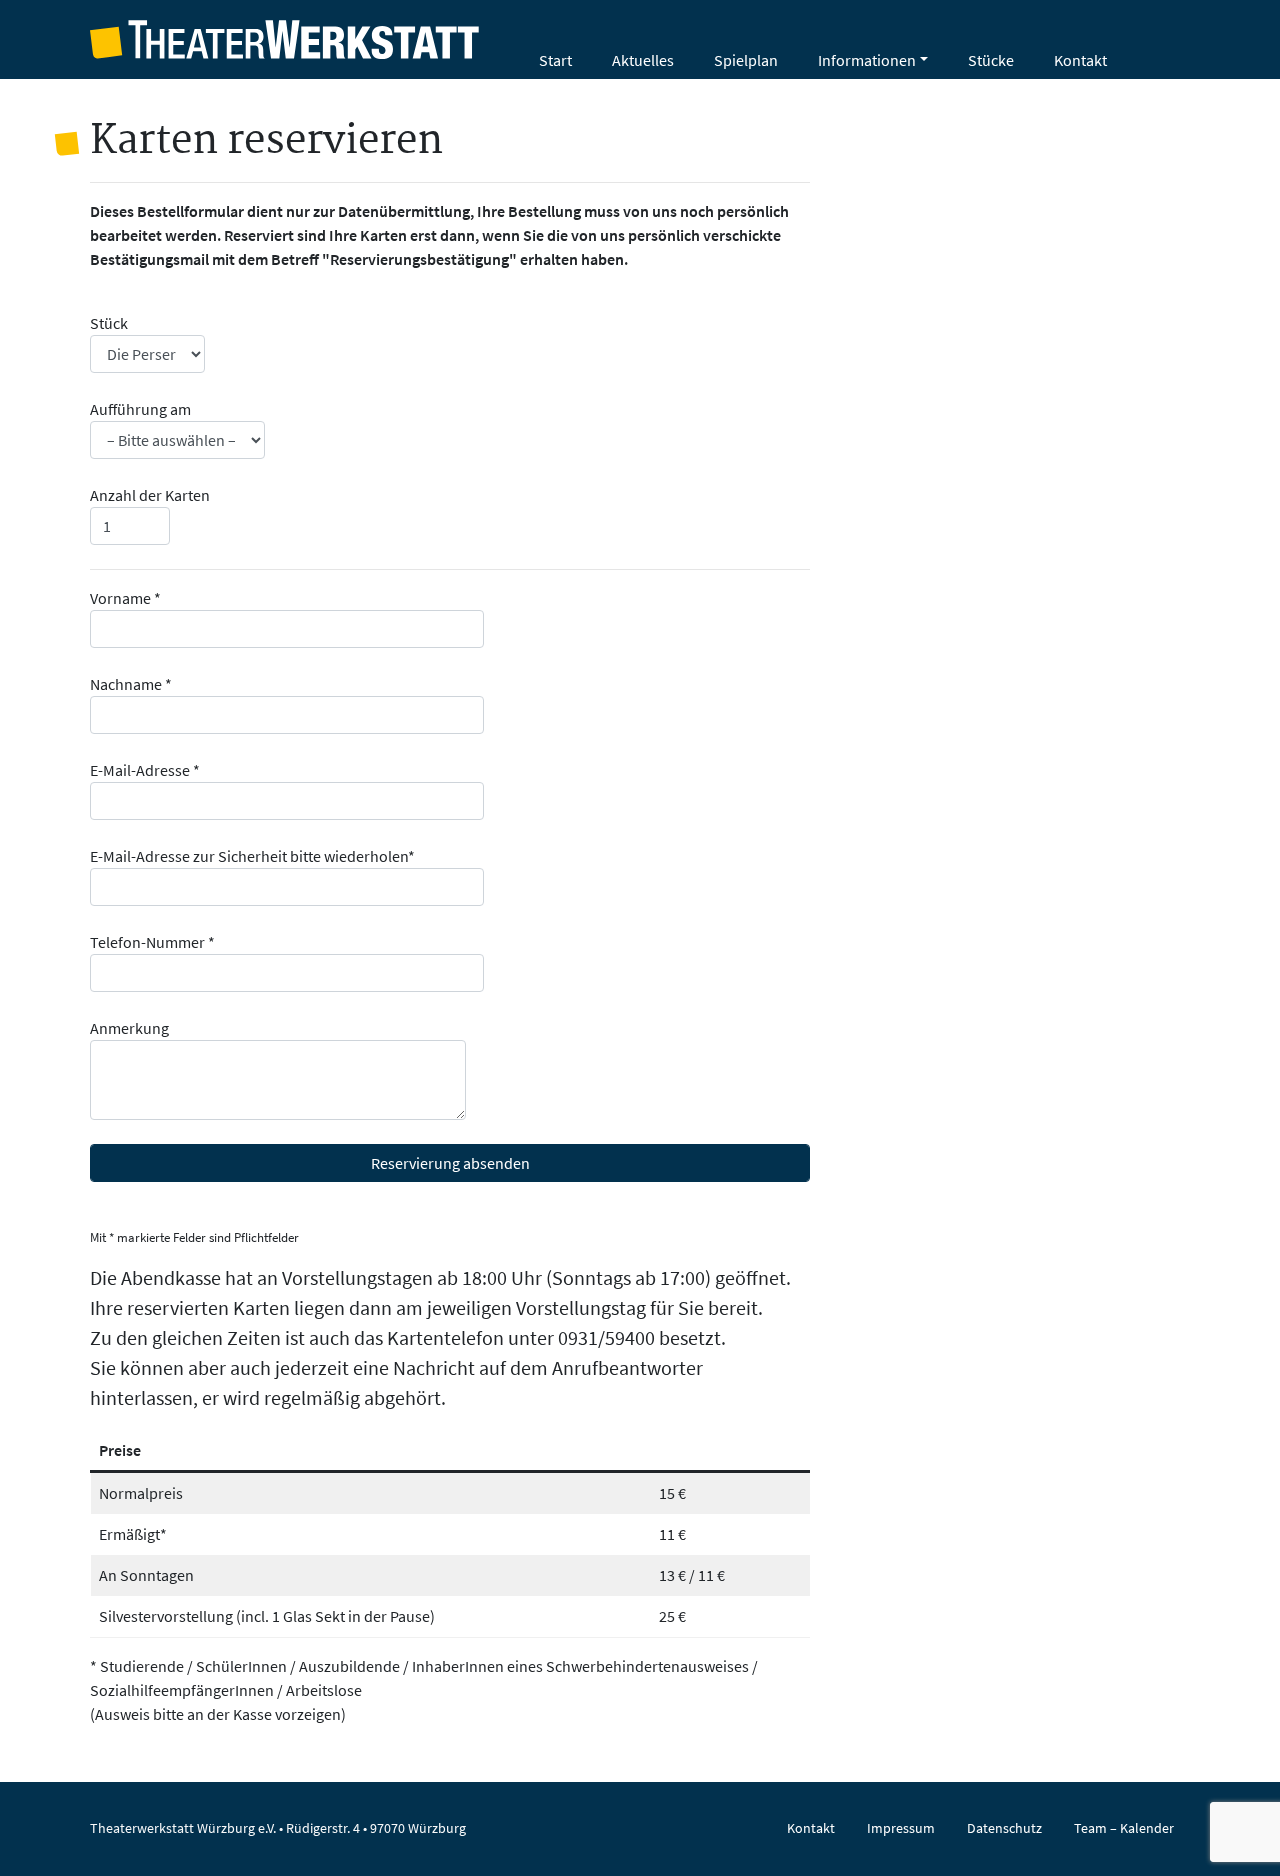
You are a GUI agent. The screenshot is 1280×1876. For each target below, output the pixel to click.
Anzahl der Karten (150, 495)
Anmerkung (129, 1028)
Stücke (991, 60)
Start (555, 60)
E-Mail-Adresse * (145, 770)
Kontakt (1080, 60)
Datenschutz (1004, 1828)
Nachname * (131, 684)
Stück (109, 323)
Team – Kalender (1124, 1828)
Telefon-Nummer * (152, 942)
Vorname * (125, 598)
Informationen (867, 60)
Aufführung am (140, 409)
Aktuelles (643, 60)
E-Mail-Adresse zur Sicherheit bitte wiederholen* (252, 856)
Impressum (901, 1828)
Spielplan (746, 60)
